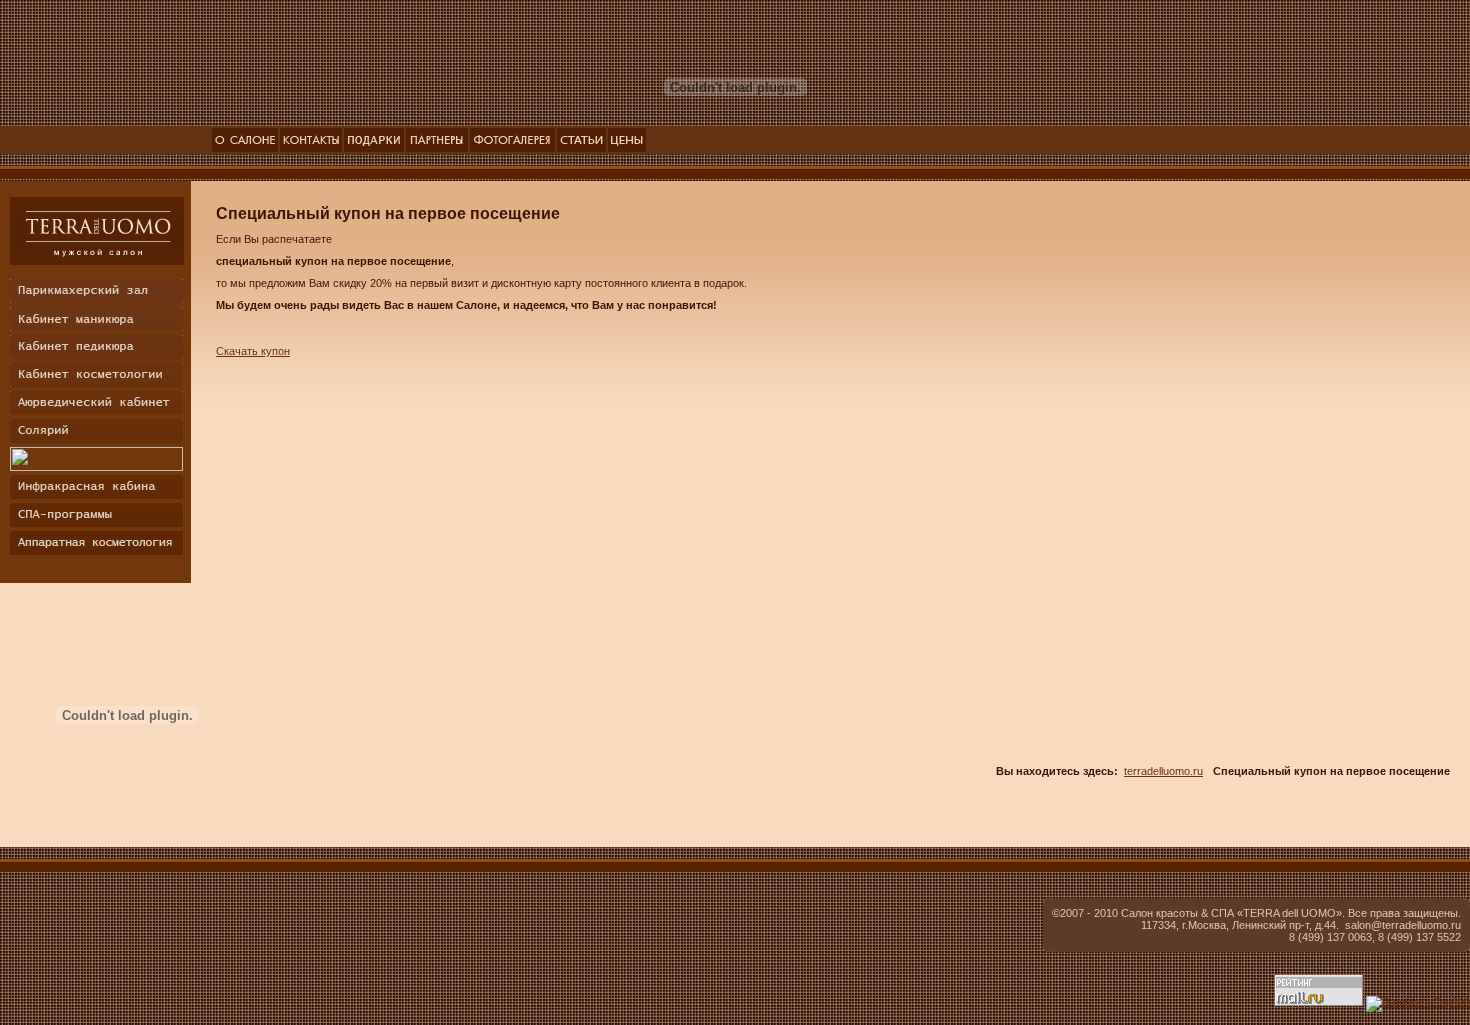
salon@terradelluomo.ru (1403, 925)
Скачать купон (253, 351)
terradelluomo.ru (1163, 771)
